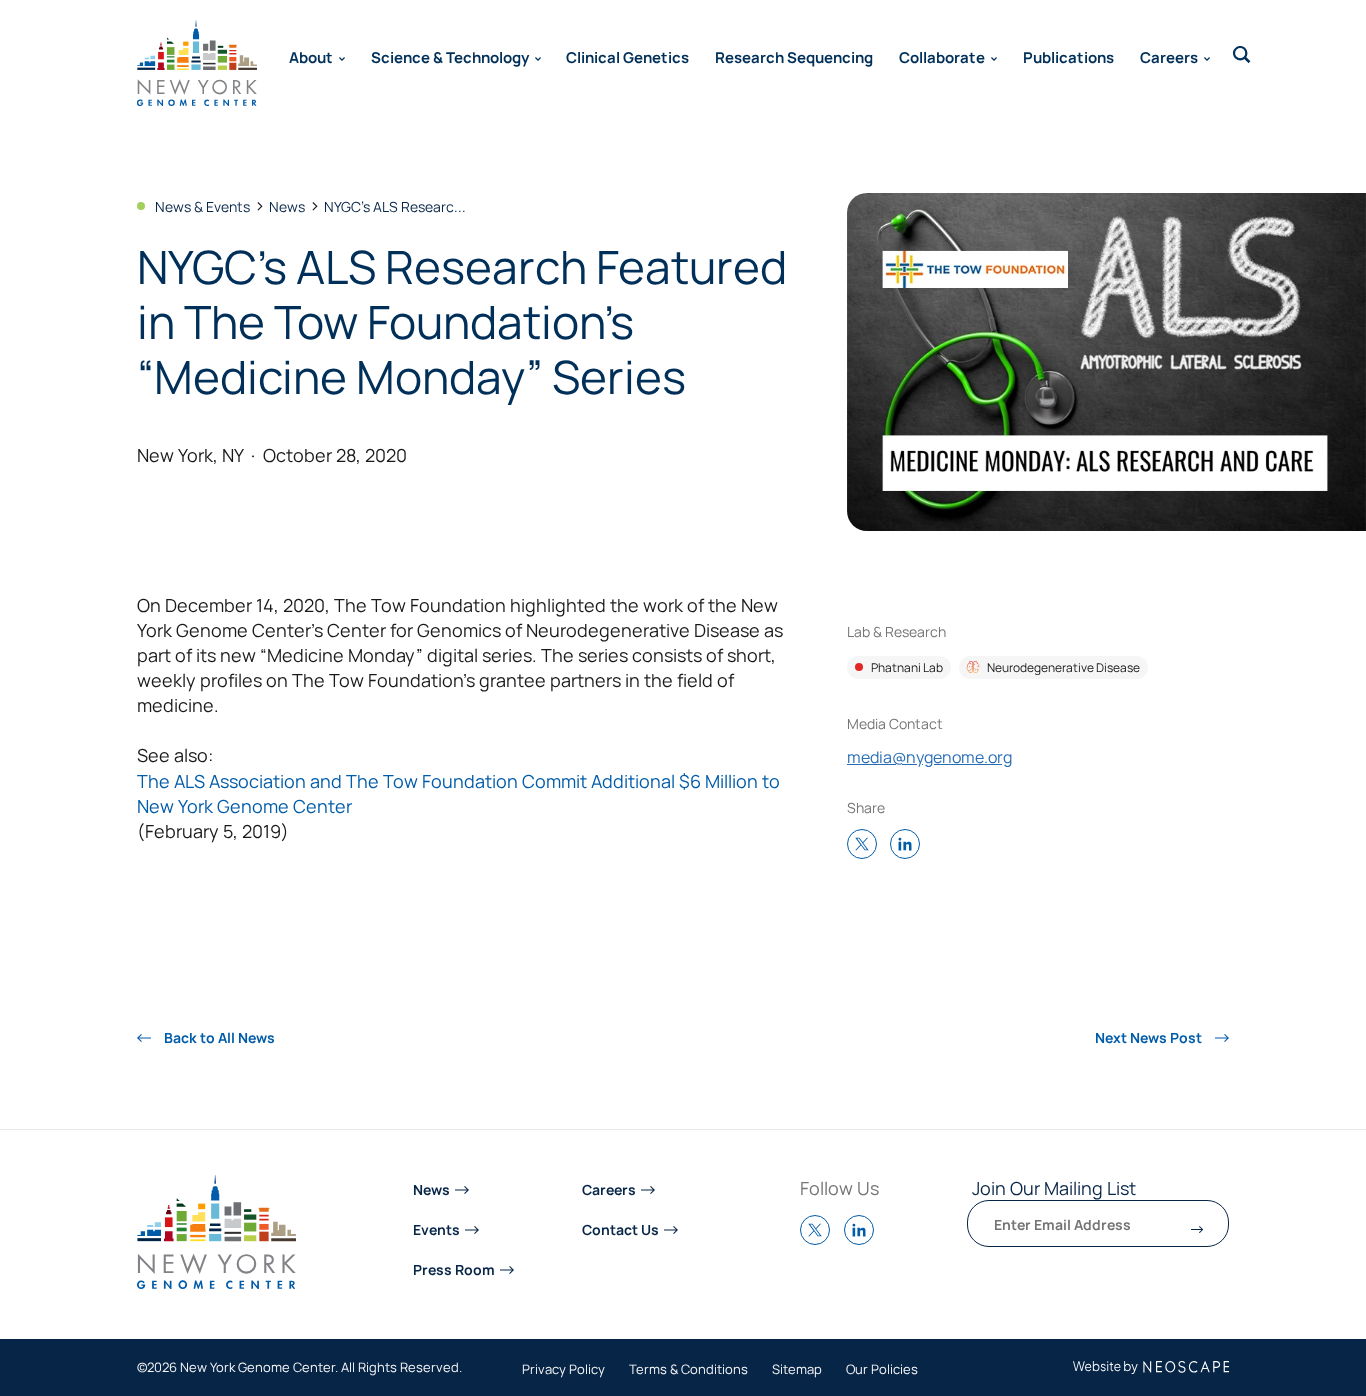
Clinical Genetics (627, 56)
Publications (1068, 56)
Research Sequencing (794, 56)
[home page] (197, 63)
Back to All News (218, 1037)
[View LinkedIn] (864, 1239)
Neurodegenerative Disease (1063, 667)
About (311, 56)
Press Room (454, 1268)
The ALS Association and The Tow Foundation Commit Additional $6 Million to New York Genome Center (458, 793)
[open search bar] (1242, 55)
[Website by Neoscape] (1151, 1367)
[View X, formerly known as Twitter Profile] (820, 1239)
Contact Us (620, 1228)
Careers (1169, 56)
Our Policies (882, 1370)
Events (436, 1228)
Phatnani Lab (907, 667)
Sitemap (797, 1370)
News (287, 206)
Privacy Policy (563, 1370)
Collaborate (942, 56)
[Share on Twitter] (867, 845)
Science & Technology (450, 56)
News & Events (202, 206)
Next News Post (1150, 1037)
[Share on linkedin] (910, 845)
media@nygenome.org (929, 756)
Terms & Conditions (688, 1370)
